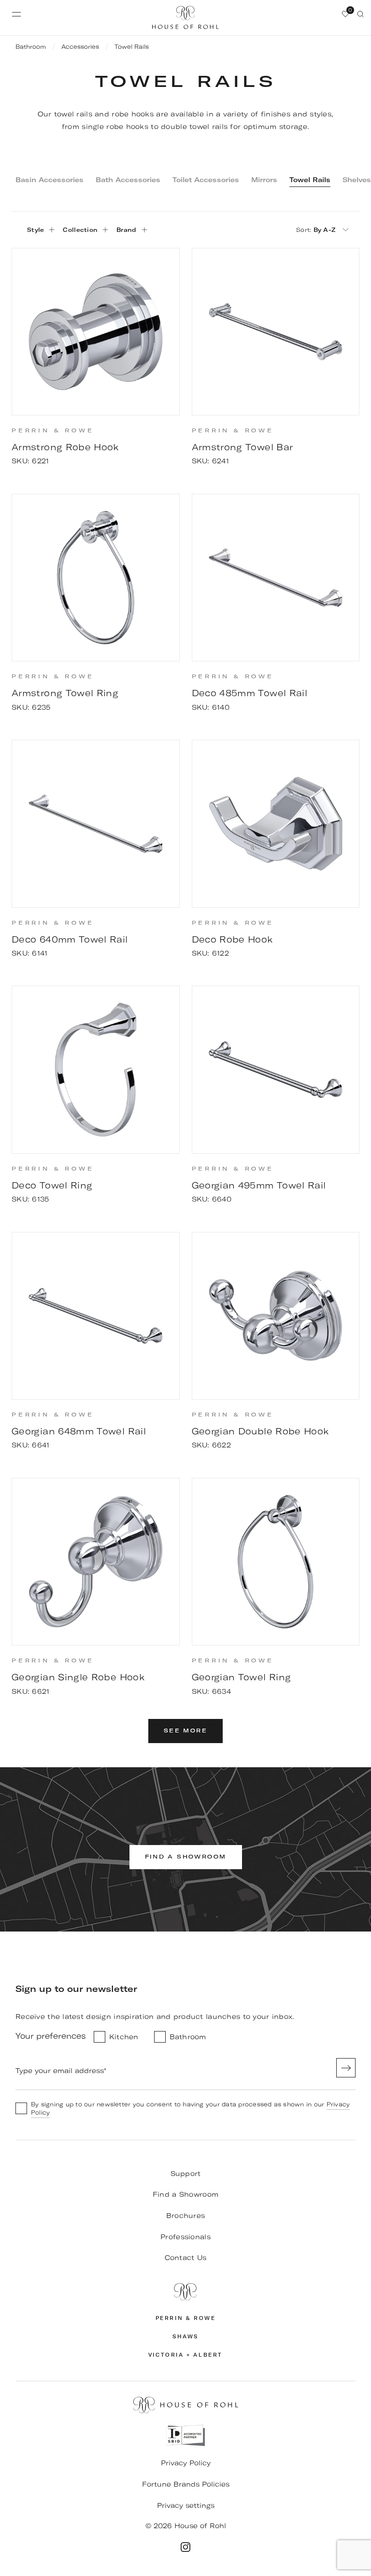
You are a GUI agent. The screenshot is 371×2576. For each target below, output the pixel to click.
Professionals (185, 2237)
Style (36, 230)
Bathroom (31, 47)
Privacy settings (186, 2505)
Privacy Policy (186, 2463)
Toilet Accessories (206, 180)
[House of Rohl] (185, 2292)
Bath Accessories (128, 180)
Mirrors (264, 180)
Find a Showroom (185, 2194)
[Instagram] (185, 2547)
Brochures (186, 2216)
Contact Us (186, 2258)
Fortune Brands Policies (186, 2484)
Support (186, 2174)
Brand (126, 230)
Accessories (80, 47)
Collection (80, 230)
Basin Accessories (50, 180)
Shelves (357, 180)
